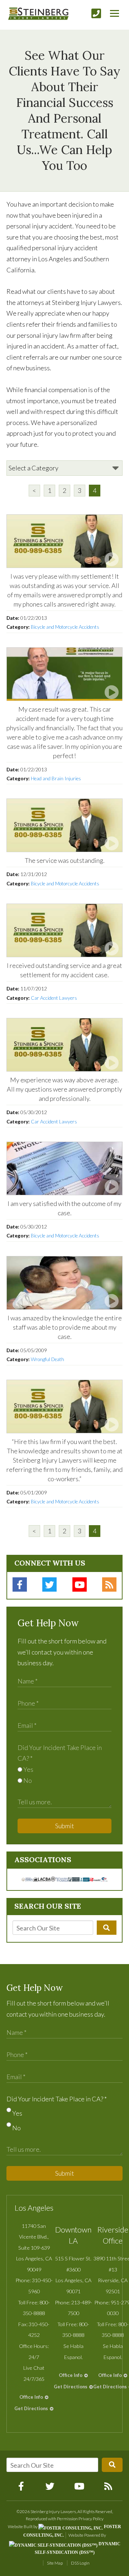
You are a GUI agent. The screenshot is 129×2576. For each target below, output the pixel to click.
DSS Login (80, 2563)
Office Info (31, 2397)
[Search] (107, 1928)
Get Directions (31, 2408)
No (27, 1780)
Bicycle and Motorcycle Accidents (65, 627)
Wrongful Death (47, 1359)
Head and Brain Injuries (56, 778)
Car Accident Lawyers (54, 998)
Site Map (55, 2563)
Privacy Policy (91, 2519)
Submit (65, 1826)
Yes (28, 1769)
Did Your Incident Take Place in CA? (57, 2099)
